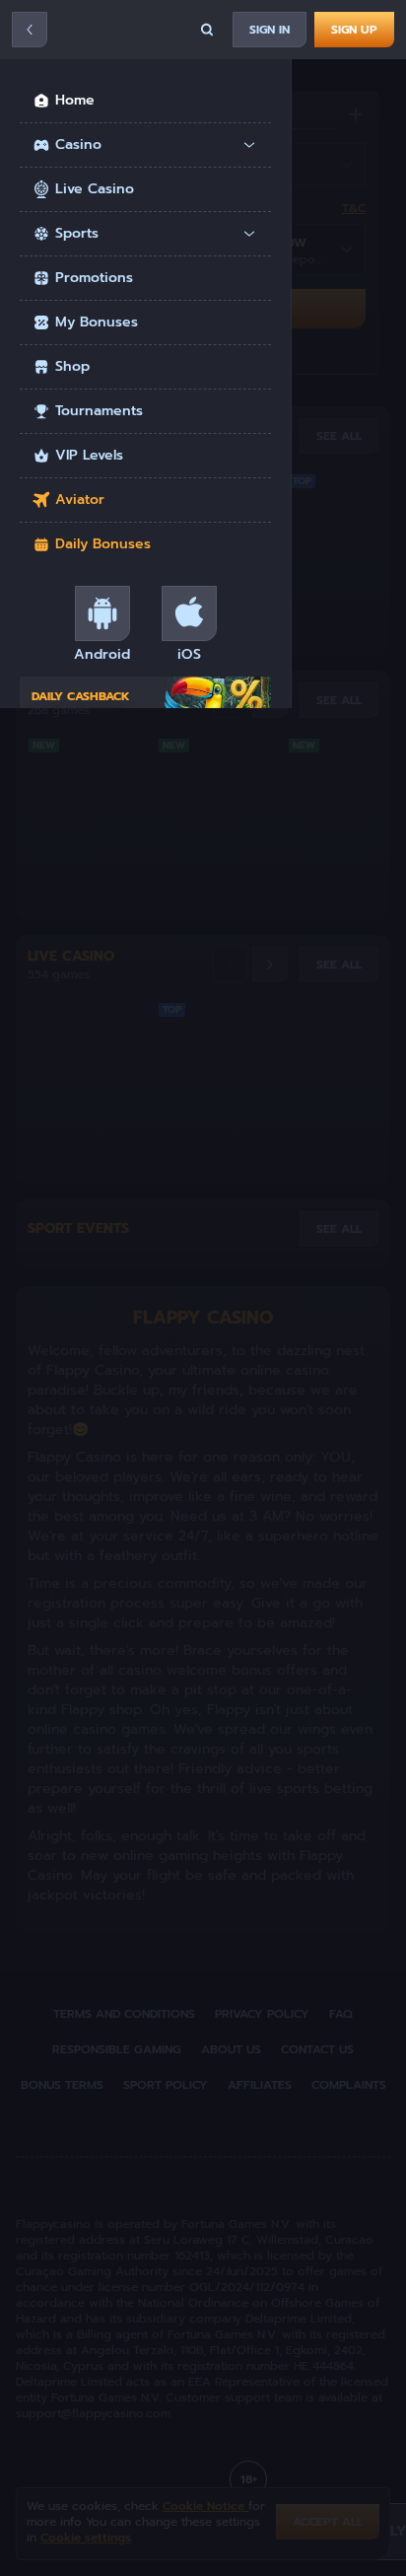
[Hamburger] (30, 30)
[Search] (207, 30)
